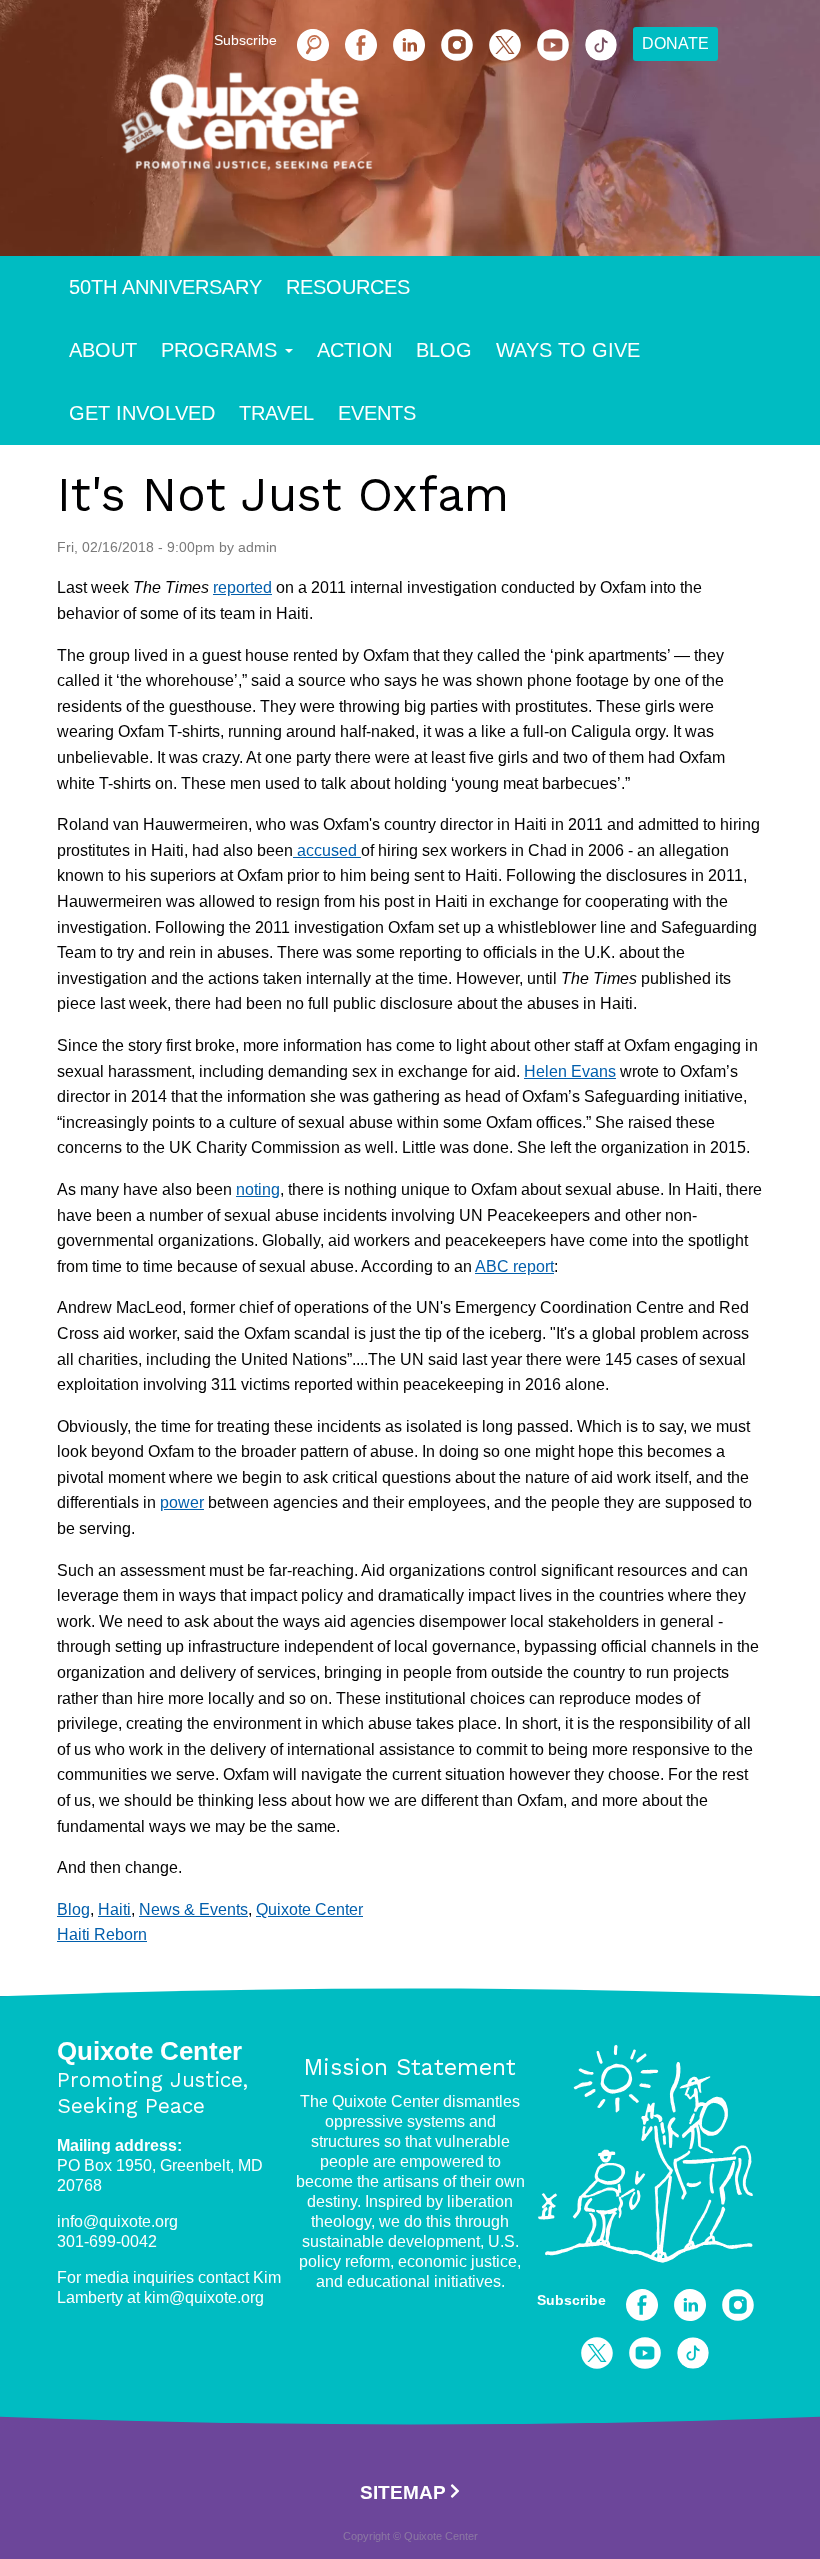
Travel (276, 413)
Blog (444, 350)
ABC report (514, 1266)
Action (354, 350)
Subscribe (571, 2300)
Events (377, 413)
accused (327, 850)
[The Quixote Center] (442, 130)
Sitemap (403, 2492)
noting (258, 1189)
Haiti (114, 1909)
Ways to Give (568, 350)
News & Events (193, 1909)
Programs (219, 350)
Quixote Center (309, 1909)
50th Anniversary (165, 287)
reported (242, 587)
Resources (348, 287)
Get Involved (142, 413)
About (103, 350)
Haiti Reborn (102, 1934)
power (182, 1502)
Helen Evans (570, 1071)
